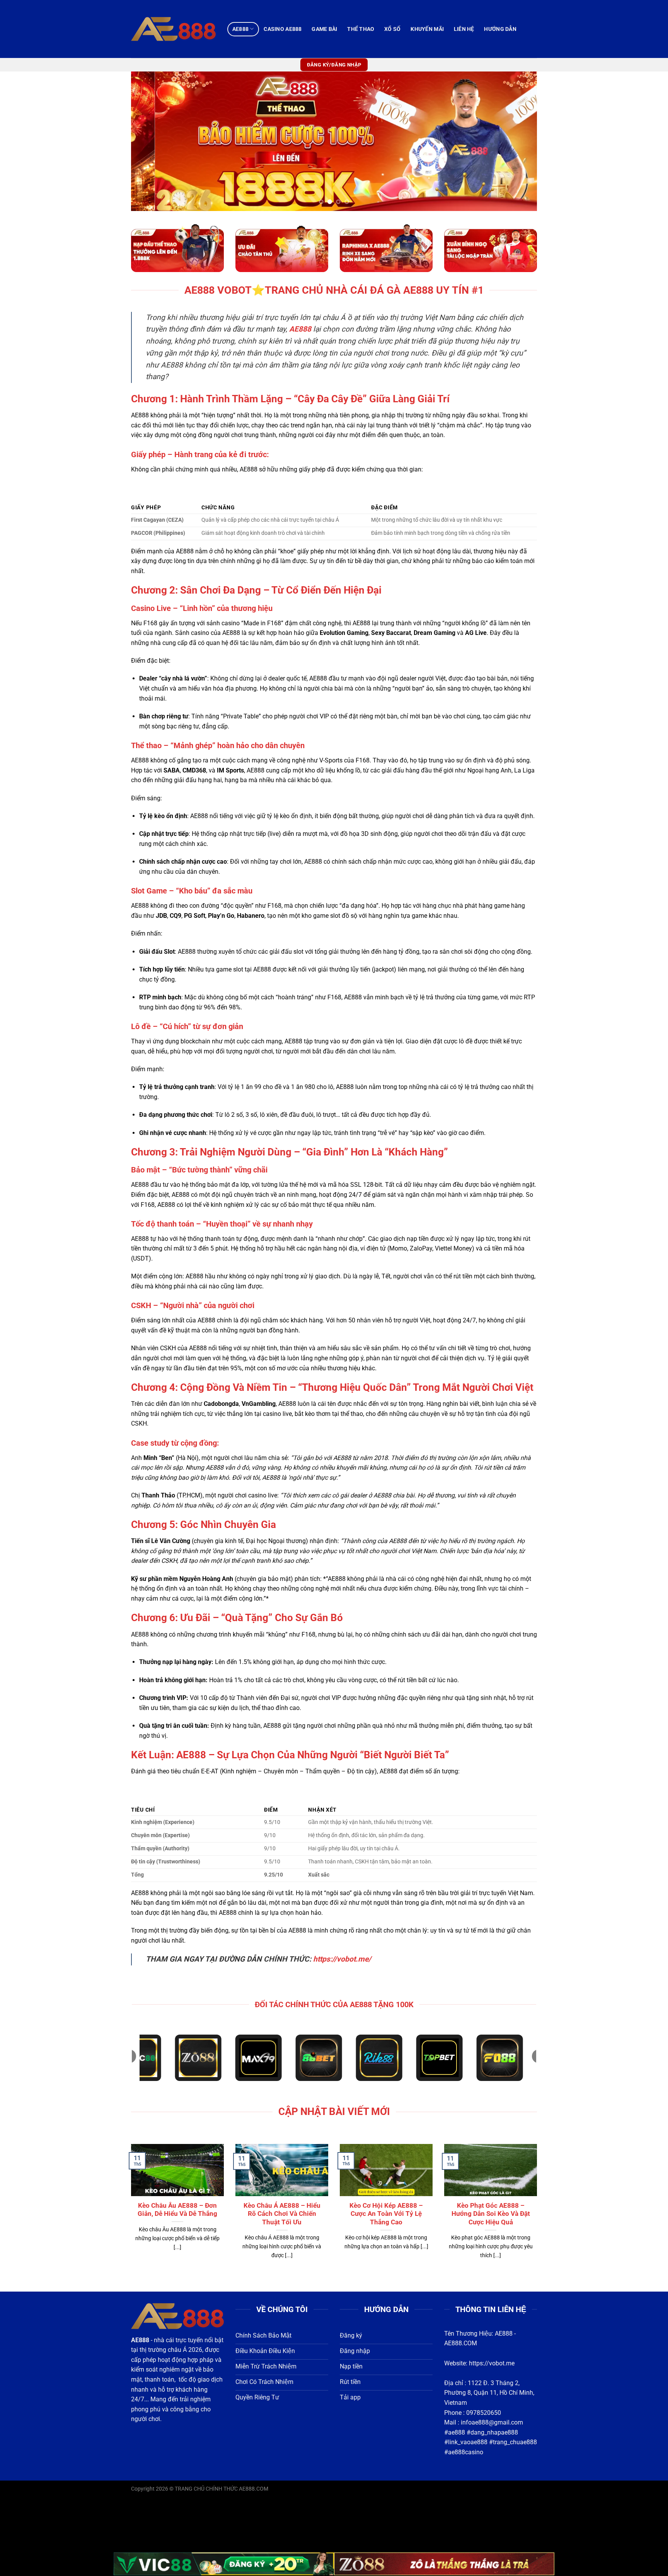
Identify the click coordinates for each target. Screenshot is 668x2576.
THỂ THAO (361, 29)
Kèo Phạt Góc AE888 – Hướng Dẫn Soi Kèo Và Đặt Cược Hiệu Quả (491, 2214)
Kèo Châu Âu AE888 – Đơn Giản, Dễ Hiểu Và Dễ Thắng (177, 2210)
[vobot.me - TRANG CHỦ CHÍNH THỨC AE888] (173, 29)
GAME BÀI (324, 29)
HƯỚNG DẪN (500, 29)
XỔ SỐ (392, 29)
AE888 (240, 29)
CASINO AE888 (283, 29)
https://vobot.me (492, 2363)
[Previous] (149, 141)
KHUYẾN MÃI (427, 29)
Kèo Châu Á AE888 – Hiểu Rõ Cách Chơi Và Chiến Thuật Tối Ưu (282, 2214)
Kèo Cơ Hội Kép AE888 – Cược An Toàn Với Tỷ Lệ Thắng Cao (386, 2214)
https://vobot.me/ (342, 1959)
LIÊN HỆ (464, 29)
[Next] (519, 141)
